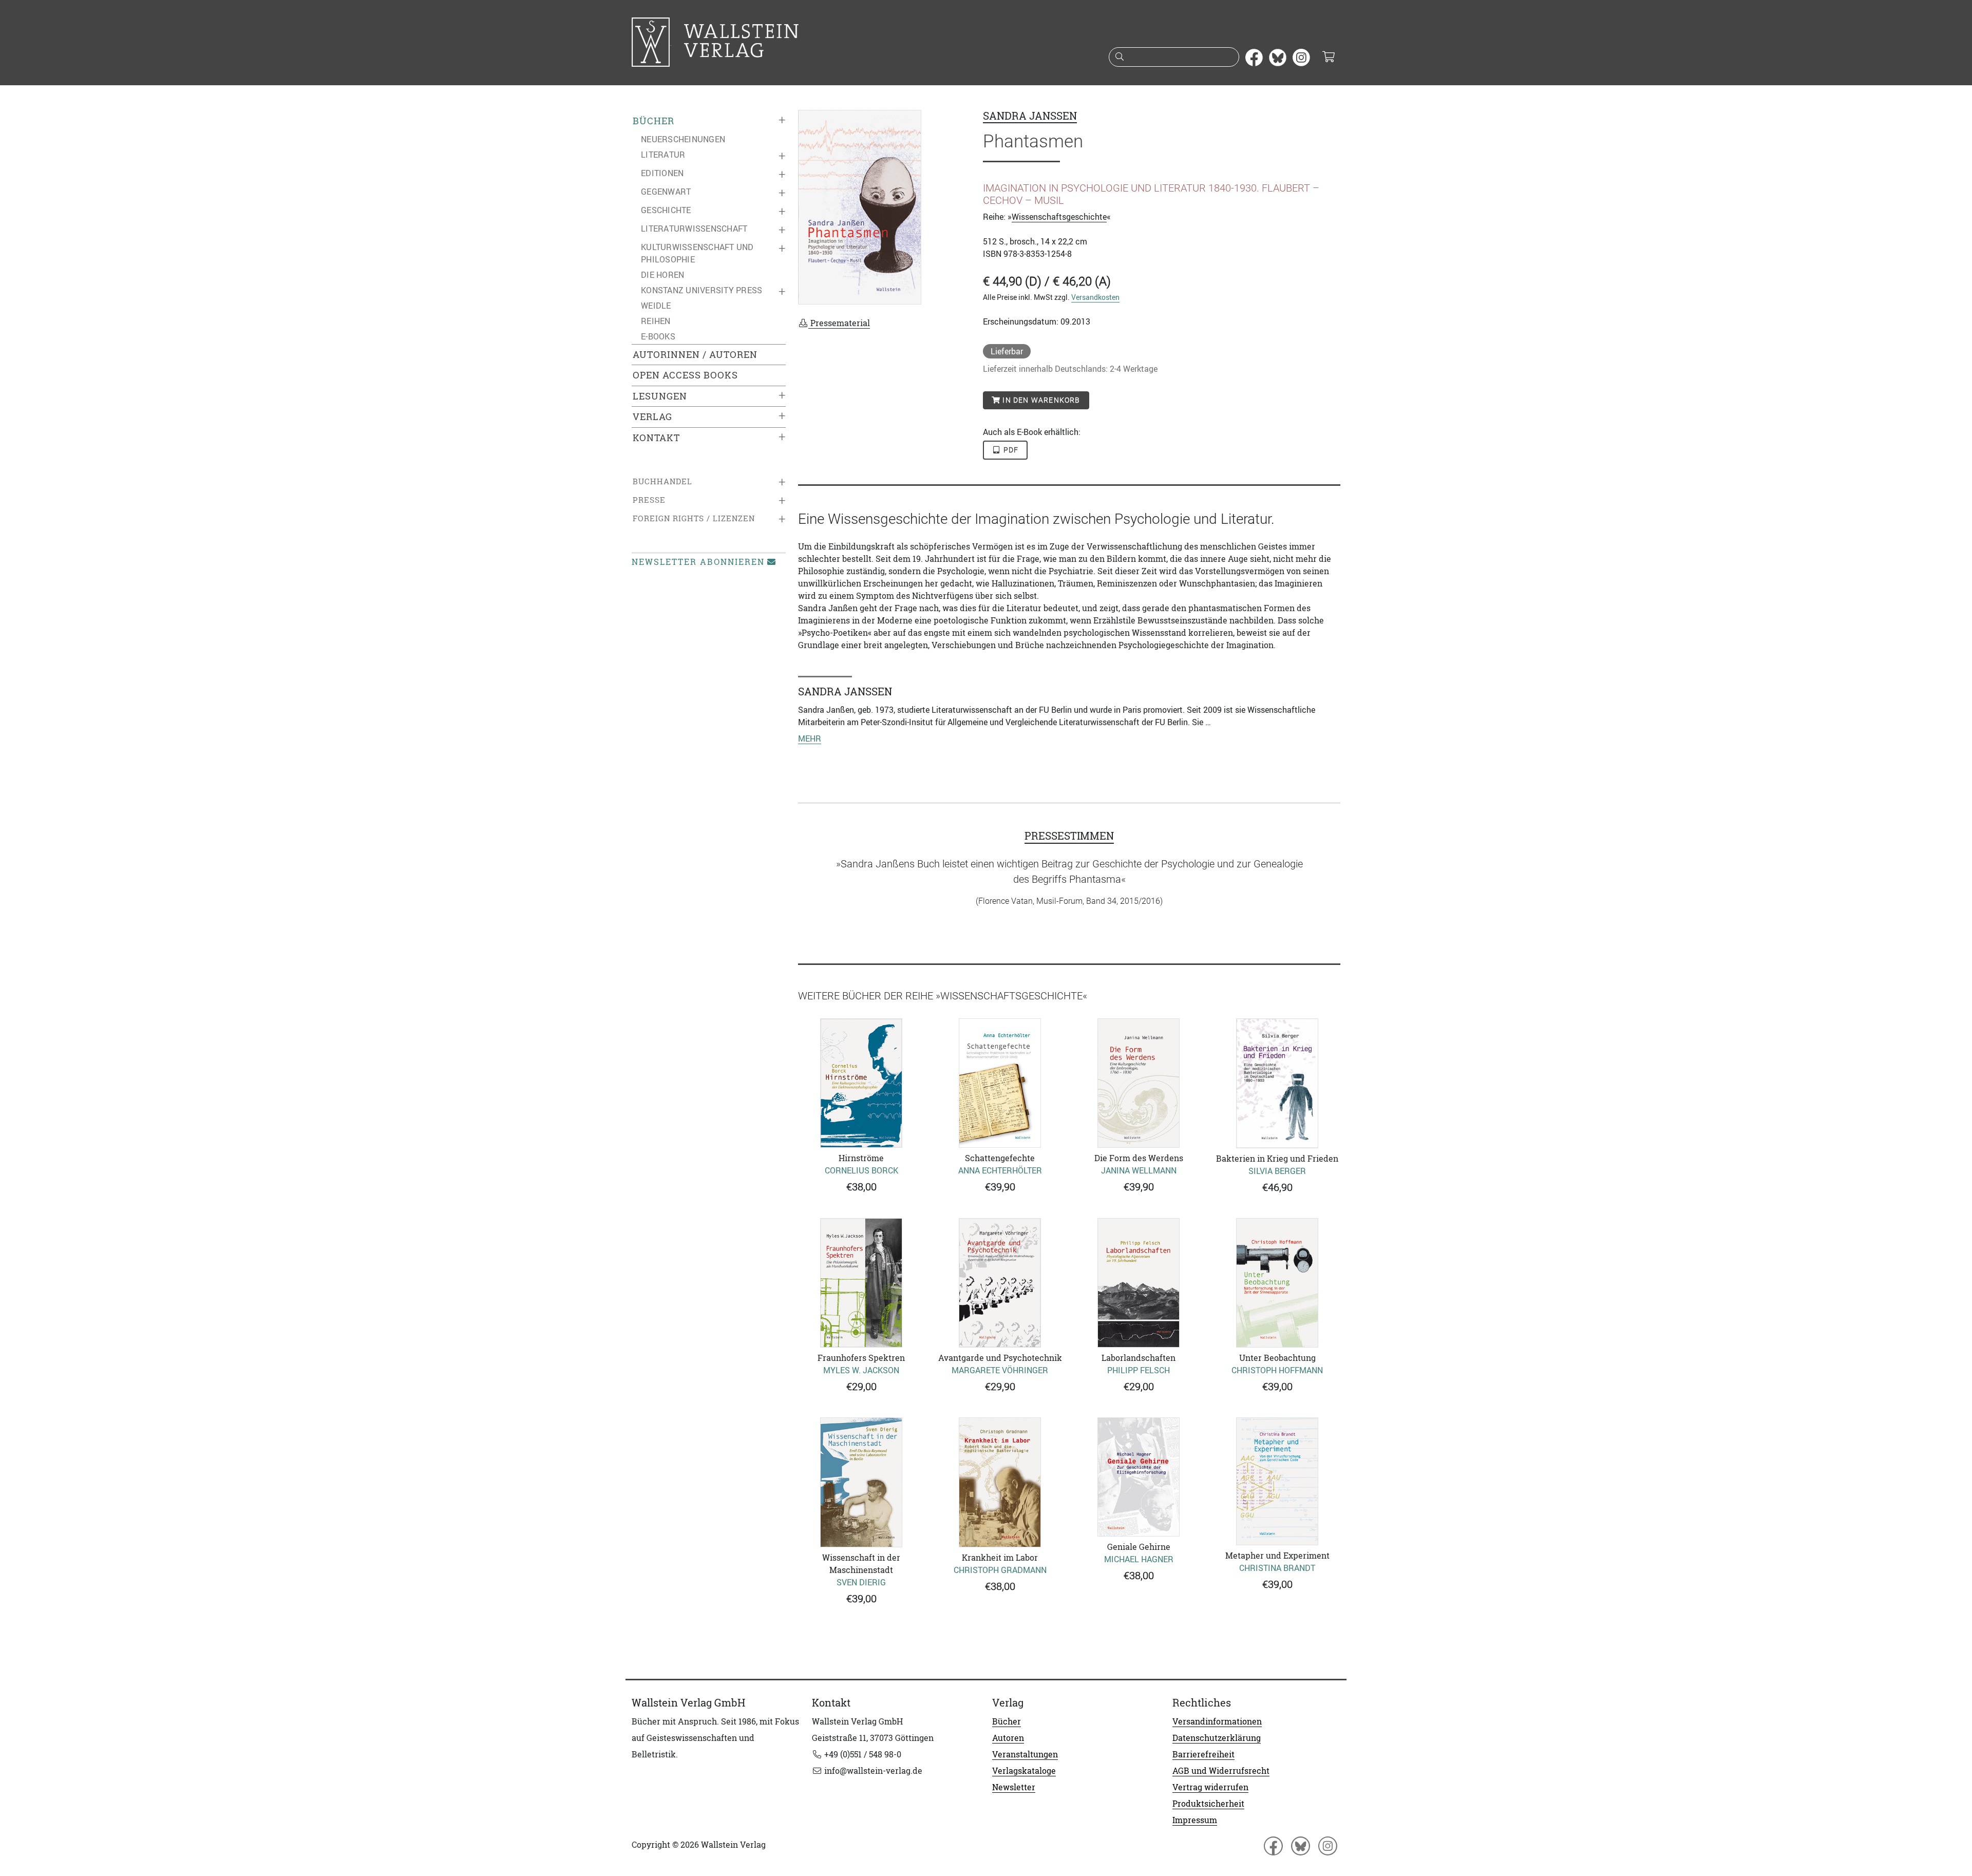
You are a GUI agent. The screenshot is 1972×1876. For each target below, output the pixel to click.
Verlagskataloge (1024, 1771)
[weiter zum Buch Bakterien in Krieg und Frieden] (1277, 1083)
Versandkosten (1095, 297)
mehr (810, 738)
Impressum (1195, 1820)
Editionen (662, 173)
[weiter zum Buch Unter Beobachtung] (1277, 1283)
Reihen (656, 321)
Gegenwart (666, 192)
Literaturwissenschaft (694, 229)
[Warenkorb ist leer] (1328, 58)
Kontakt (656, 438)
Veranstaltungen (1025, 1754)
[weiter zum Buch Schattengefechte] (1000, 1083)
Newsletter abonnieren (698, 562)
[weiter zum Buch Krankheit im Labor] (1000, 1482)
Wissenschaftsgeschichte (1059, 217)
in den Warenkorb (1040, 400)
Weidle (656, 306)
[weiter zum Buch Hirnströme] (861, 1083)
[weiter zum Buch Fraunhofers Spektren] (861, 1283)
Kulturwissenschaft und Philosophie (697, 253)
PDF (1010, 450)
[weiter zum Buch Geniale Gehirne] (1139, 1477)
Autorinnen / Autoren (695, 355)
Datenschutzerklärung (1217, 1738)
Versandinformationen (1217, 1721)
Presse (649, 500)
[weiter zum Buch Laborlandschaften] (1139, 1283)
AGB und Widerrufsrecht (1221, 1771)
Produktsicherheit (1208, 1804)
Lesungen (660, 396)
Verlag (652, 417)
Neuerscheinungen (683, 139)
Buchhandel (662, 481)
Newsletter (1014, 1787)
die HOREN (662, 275)
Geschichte (666, 210)
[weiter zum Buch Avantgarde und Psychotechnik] (1000, 1283)
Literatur (663, 155)
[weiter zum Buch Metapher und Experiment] (1277, 1481)
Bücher (653, 121)
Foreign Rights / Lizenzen (694, 518)
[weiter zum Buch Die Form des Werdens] (1139, 1083)
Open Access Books (685, 375)
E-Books (658, 336)
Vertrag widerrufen (1210, 1787)
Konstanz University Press (701, 290)
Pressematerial (839, 323)
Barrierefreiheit (1203, 1754)
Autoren (1008, 1738)
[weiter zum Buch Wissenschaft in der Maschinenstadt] (861, 1482)
